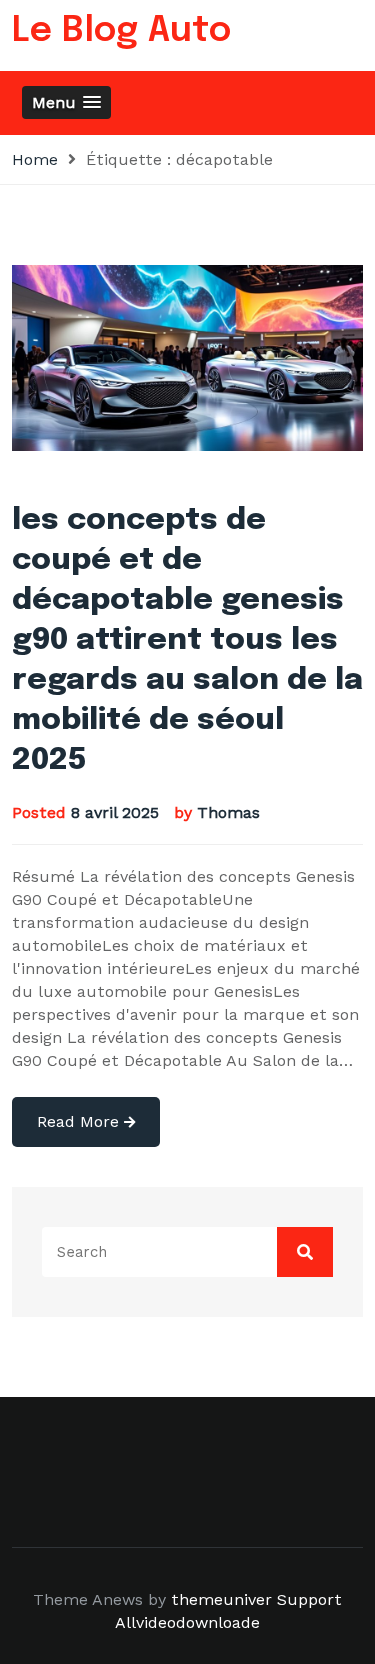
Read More (80, 1121)
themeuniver (221, 1599)
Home (35, 159)
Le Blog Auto (121, 31)
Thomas (228, 812)
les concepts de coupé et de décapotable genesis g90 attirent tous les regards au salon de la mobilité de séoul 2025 (187, 640)
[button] (66, 102)
